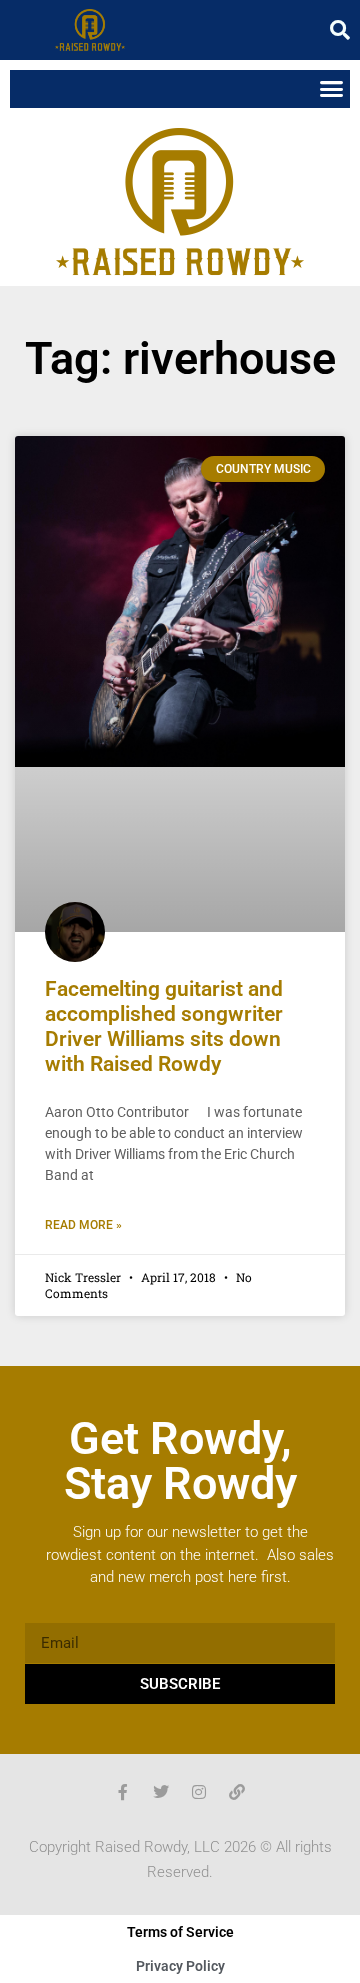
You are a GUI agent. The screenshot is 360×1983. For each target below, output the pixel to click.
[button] (340, 30)
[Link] (237, 1792)
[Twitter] (161, 1792)
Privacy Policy (180, 1966)
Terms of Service (180, 1932)
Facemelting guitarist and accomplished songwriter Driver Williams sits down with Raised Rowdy (164, 1027)
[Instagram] (199, 1792)
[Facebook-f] (123, 1792)
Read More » (83, 1225)
